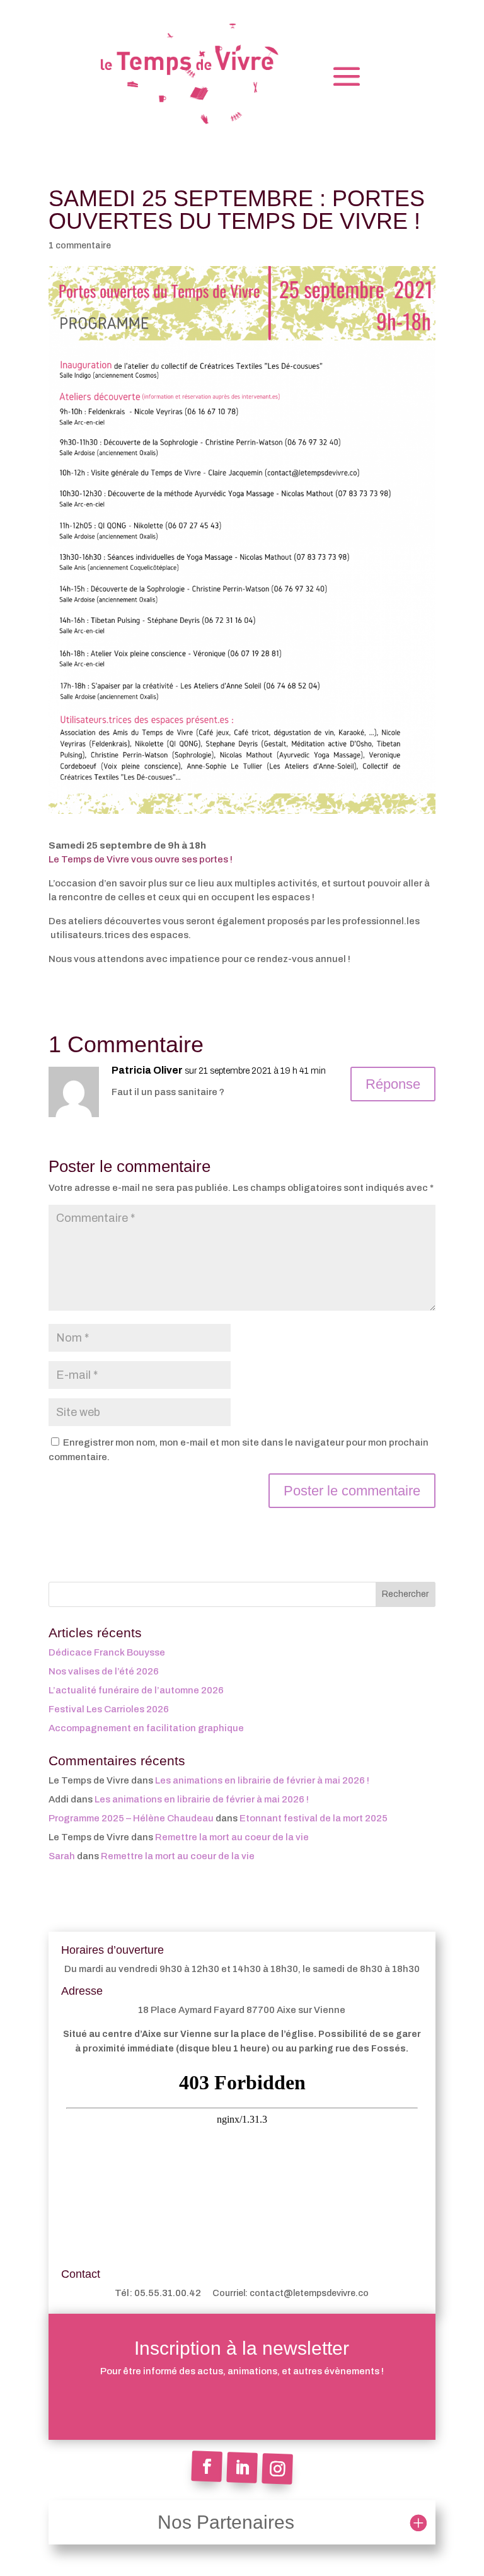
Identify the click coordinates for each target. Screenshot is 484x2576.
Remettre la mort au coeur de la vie (232, 1837)
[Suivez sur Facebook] (207, 2466)
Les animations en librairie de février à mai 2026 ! (262, 1780)
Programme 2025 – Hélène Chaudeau (131, 1818)
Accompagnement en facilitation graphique (146, 1728)
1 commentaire (80, 246)
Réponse (393, 1084)
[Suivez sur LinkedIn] (242, 2468)
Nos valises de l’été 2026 (104, 1671)
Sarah (62, 1856)
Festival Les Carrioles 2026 (109, 1709)
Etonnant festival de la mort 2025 (314, 1818)
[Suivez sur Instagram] (277, 2469)
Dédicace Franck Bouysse (107, 1652)
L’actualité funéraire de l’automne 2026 (136, 1690)
